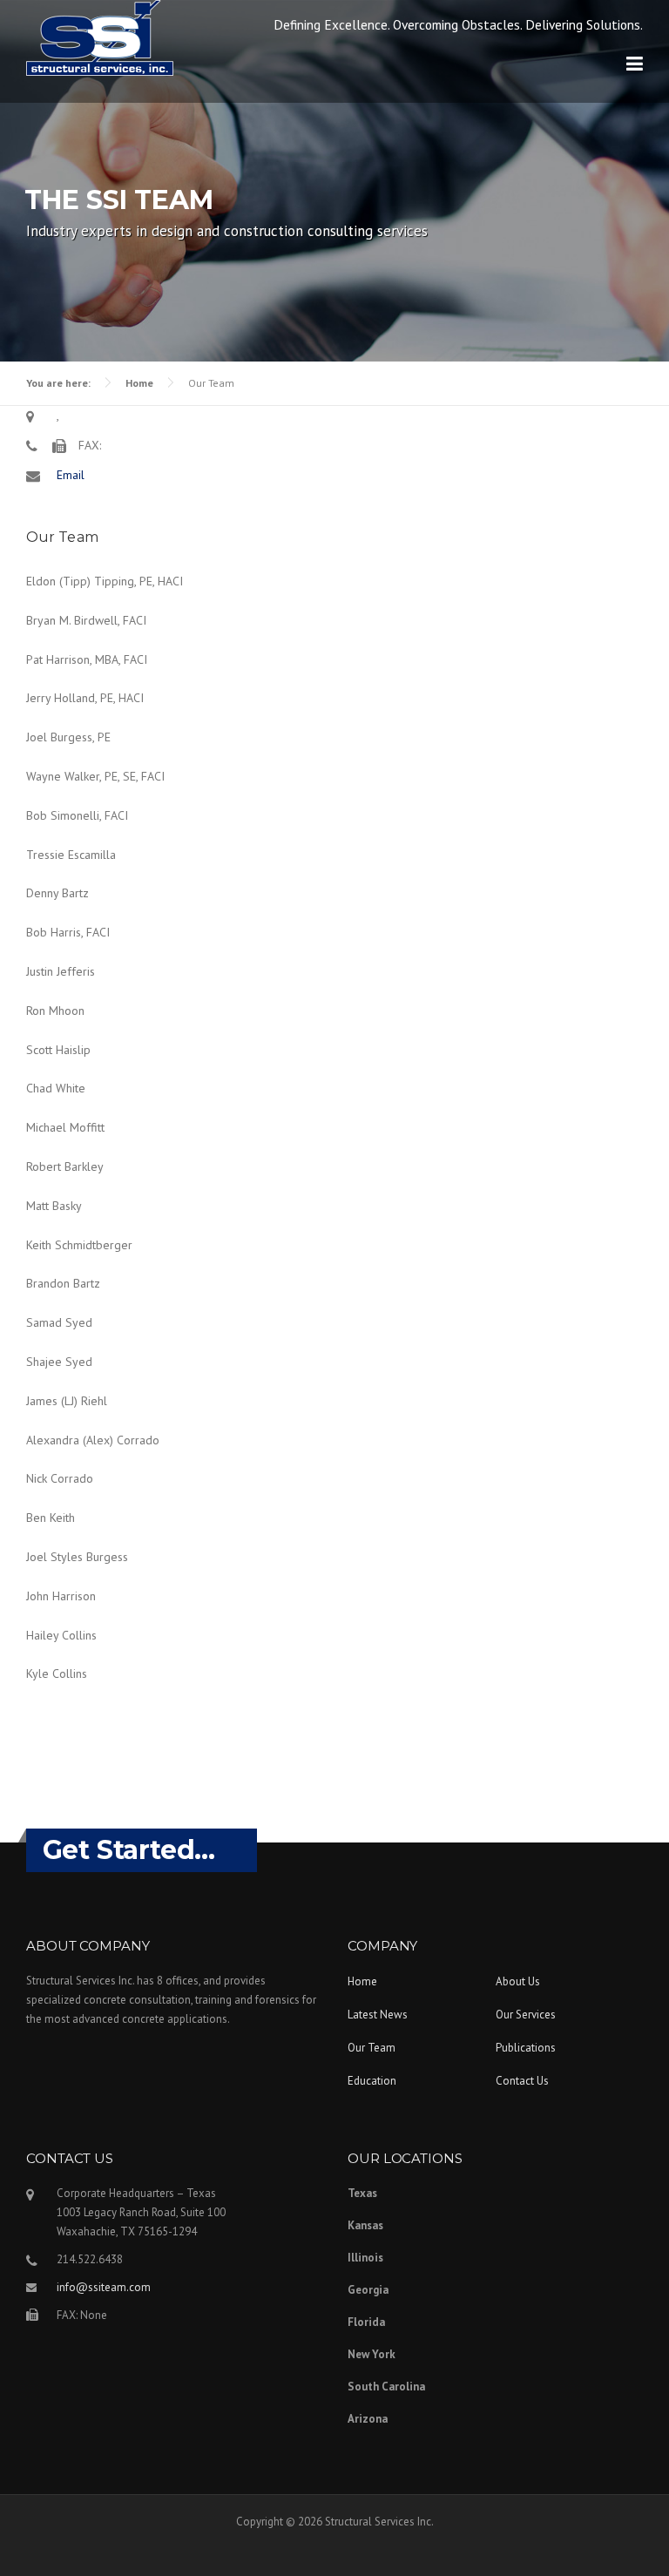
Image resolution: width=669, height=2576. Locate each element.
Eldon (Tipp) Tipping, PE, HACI (105, 581)
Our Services (526, 2015)
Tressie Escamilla (71, 855)
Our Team (372, 2048)
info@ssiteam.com (104, 2287)
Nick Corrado (60, 1478)
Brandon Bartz (63, 1283)
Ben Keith (51, 1518)
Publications (526, 2048)
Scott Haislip (58, 1050)
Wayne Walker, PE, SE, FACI (95, 776)
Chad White (56, 1088)
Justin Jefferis (61, 971)
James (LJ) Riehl (67, 1401)
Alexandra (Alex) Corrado (93, 1440)
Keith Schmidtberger (79, 1245)
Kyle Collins (57, 1673)
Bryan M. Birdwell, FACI (86, 620)
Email (71, 475)
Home (139, 383)
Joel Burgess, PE (68, 737)
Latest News (378, 2015)
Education (372, 2081)
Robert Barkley (65, 1166)
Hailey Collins (61, 1635)
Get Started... (129, 1850)
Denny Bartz (57, 893)
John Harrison (61, 1596)
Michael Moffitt (65, 1127)
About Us (518, 1981)
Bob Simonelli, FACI (77, 815)
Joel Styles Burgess (77, 1557)
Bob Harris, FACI (68, 932)
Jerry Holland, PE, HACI (85, 698)
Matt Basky (54, 1206)
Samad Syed (59, 1322)
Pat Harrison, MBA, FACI (87, 659)
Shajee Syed (59, 1362)
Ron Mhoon (55, 1011)
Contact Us (522, 2081)
